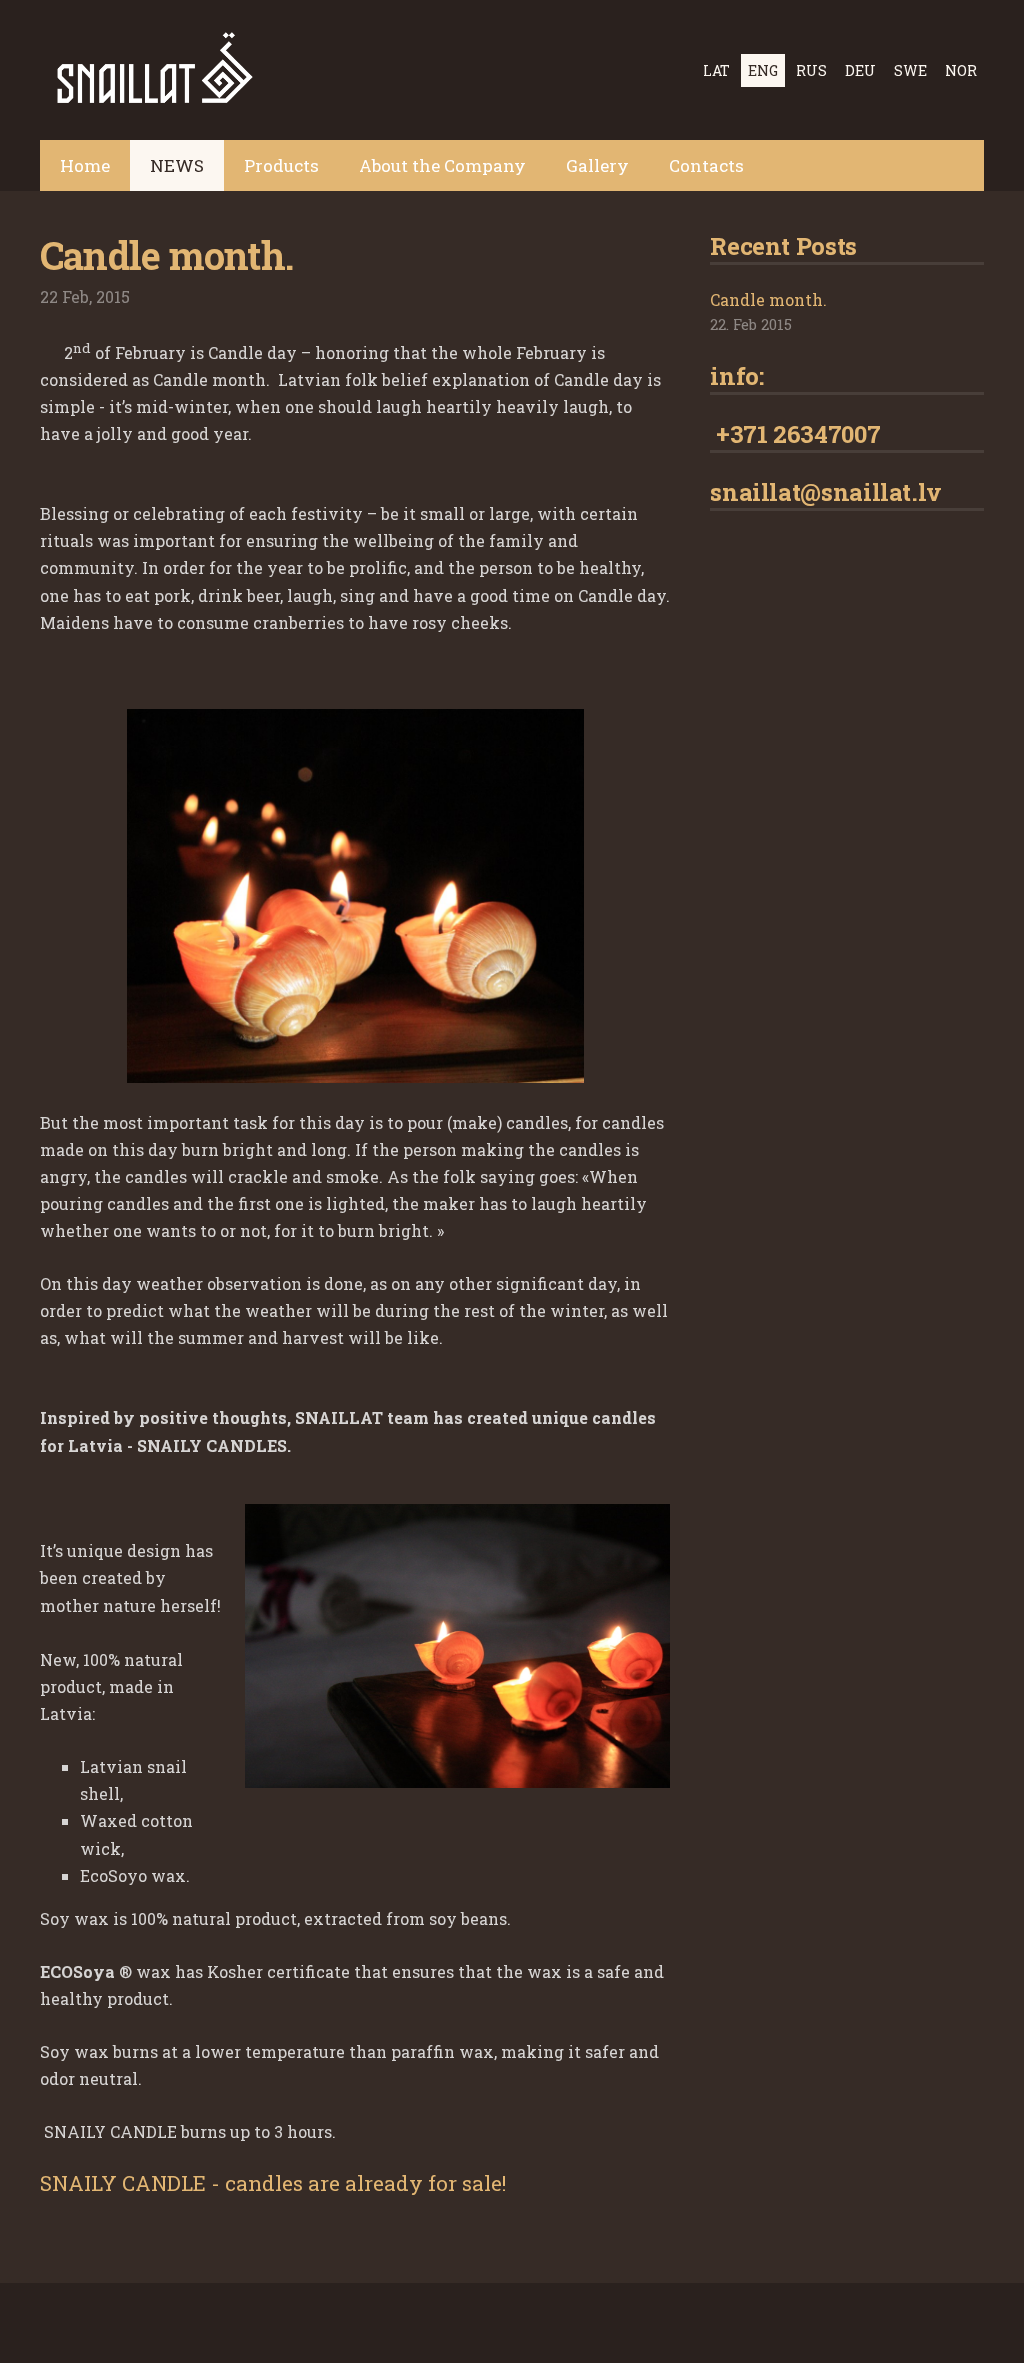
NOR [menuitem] (961, 70)
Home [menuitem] (85, 165)
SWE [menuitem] (910, 70)
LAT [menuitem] (716, 70)
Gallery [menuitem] (597, 165)
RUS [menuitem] (811, 70)
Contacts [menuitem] (706, 165)
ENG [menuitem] (763, 70)
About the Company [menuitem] (442, 165)
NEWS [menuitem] (177, 165)
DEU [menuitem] (860, 70)
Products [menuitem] (281, 165)
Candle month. (768, 299)
